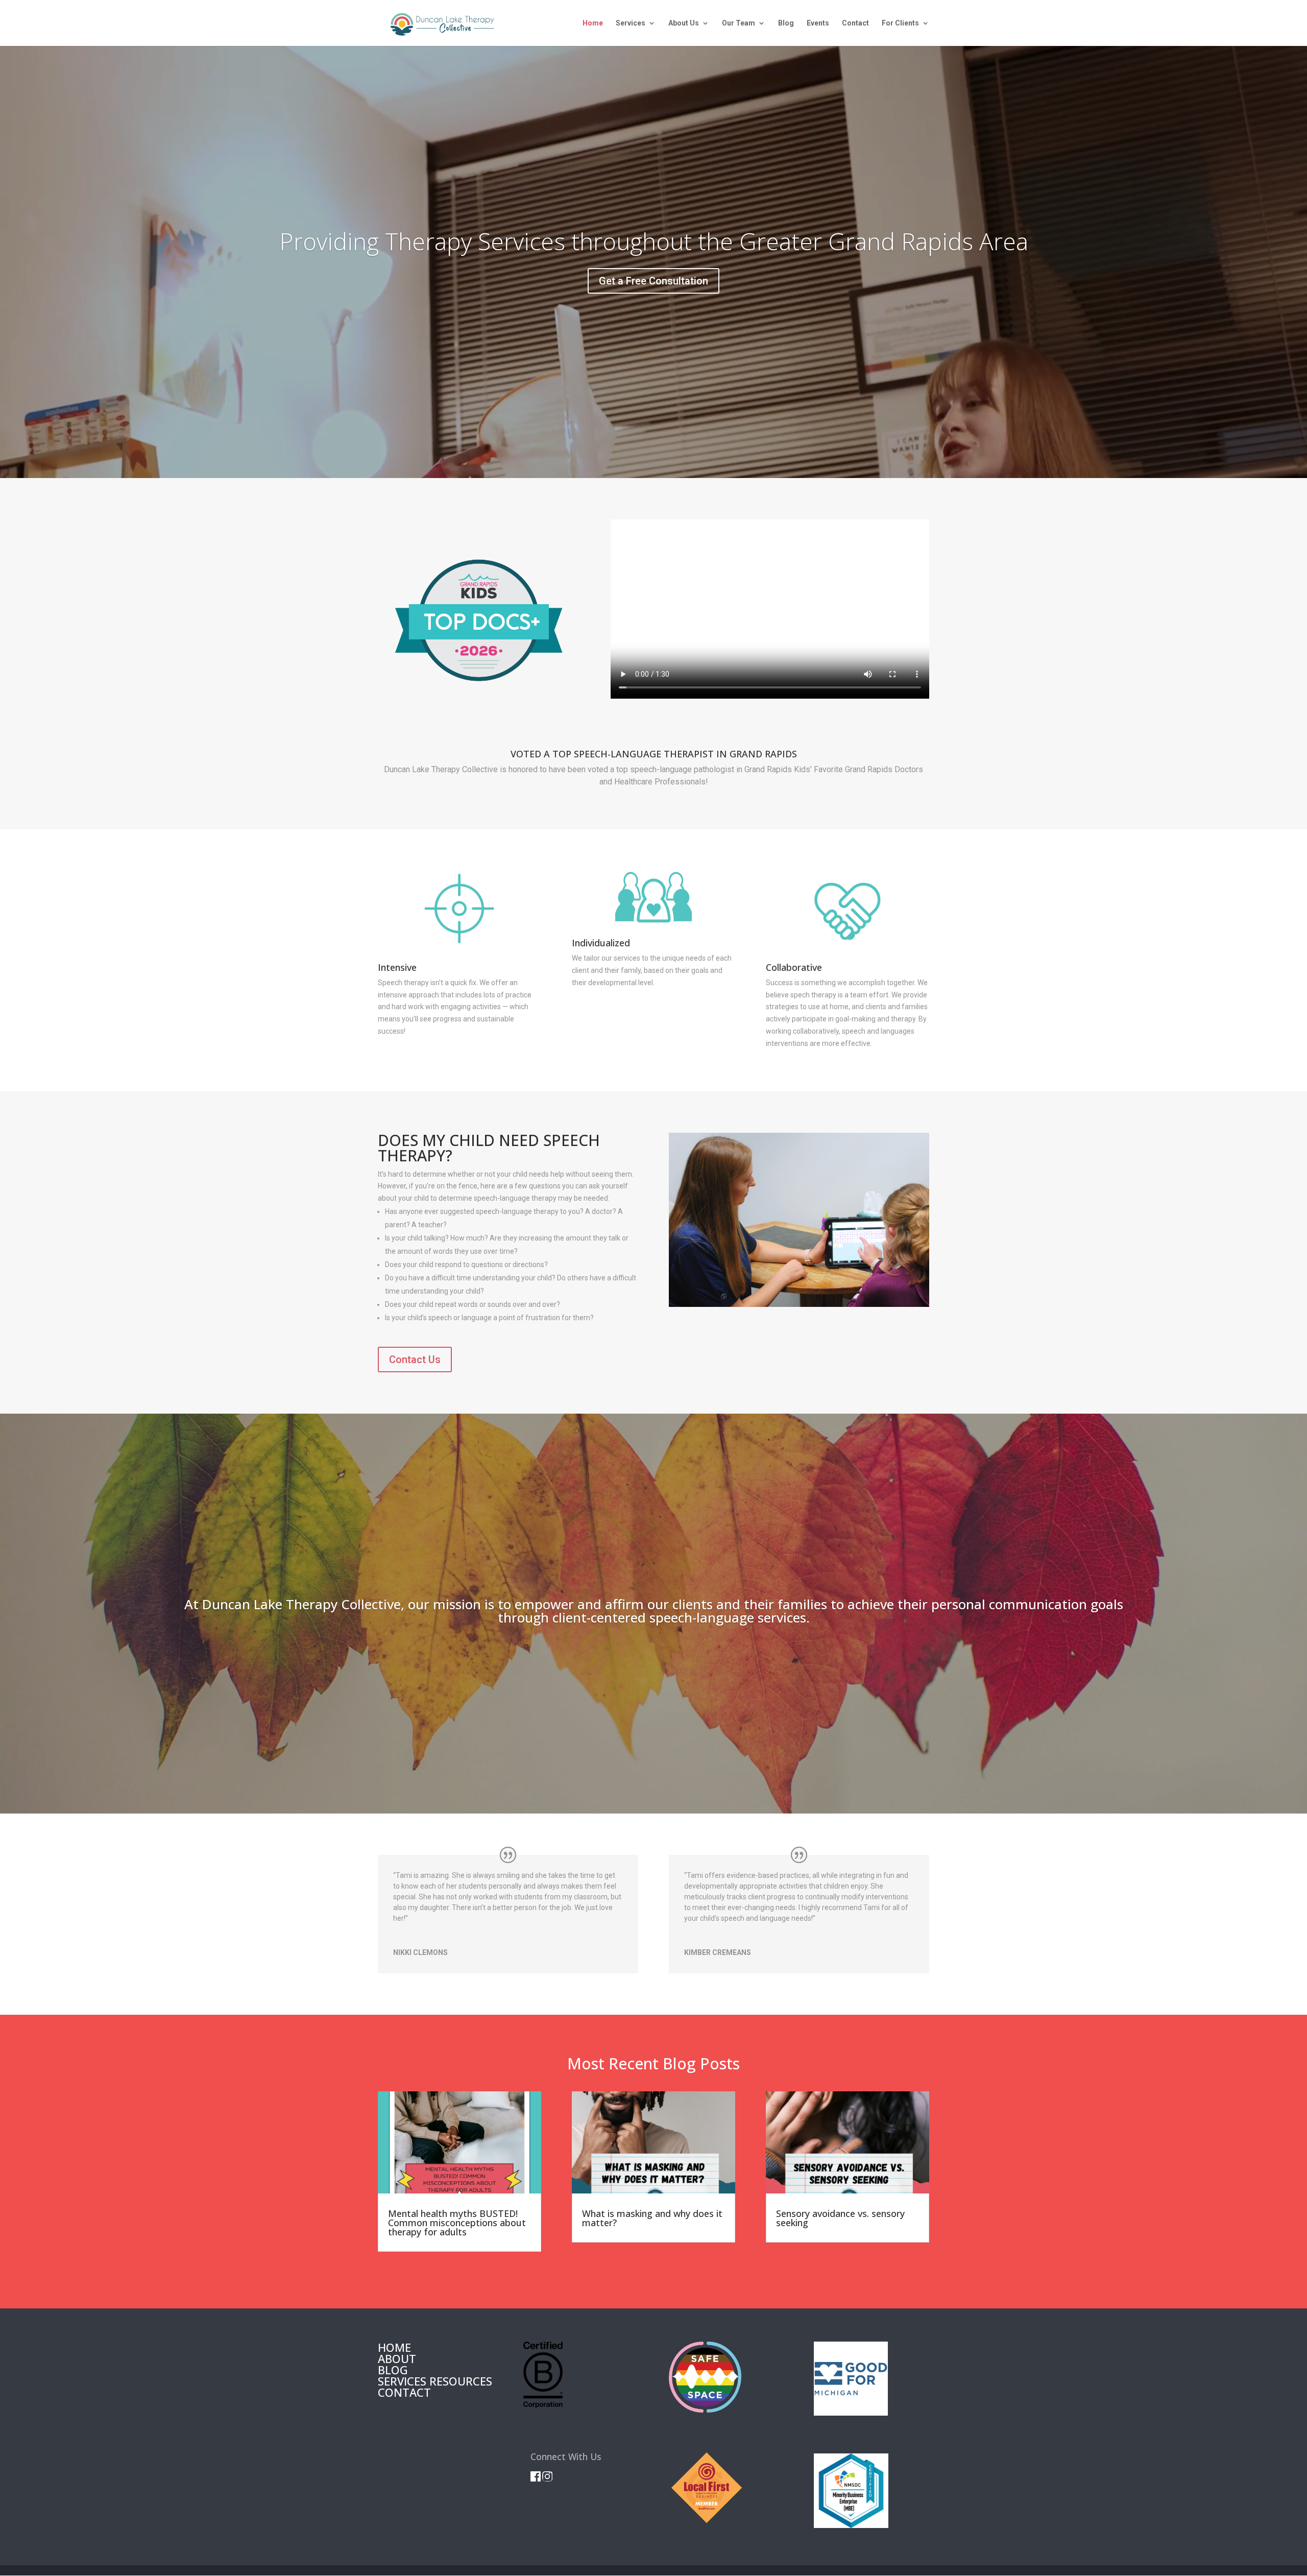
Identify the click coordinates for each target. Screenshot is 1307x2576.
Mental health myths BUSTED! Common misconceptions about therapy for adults (457, 2223)
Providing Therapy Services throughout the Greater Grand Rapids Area (654, 241)
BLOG (393, 2370)
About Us (684, 23)
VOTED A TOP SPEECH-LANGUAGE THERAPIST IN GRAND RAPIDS (654, 755)
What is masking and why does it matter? (652, 2218)
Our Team (739, 23)
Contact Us (415, 1359)
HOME (394, 2347)
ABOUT (397, 2358)
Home (593, 23)
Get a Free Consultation (653, 281)
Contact (855, 23)
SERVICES (402, 2381)
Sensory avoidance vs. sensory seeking (840, 2218)
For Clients (900, 23)
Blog (786, 23)
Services (631, 23)
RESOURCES (461, 2381)
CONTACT (404, 2392)
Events (818, 23)
